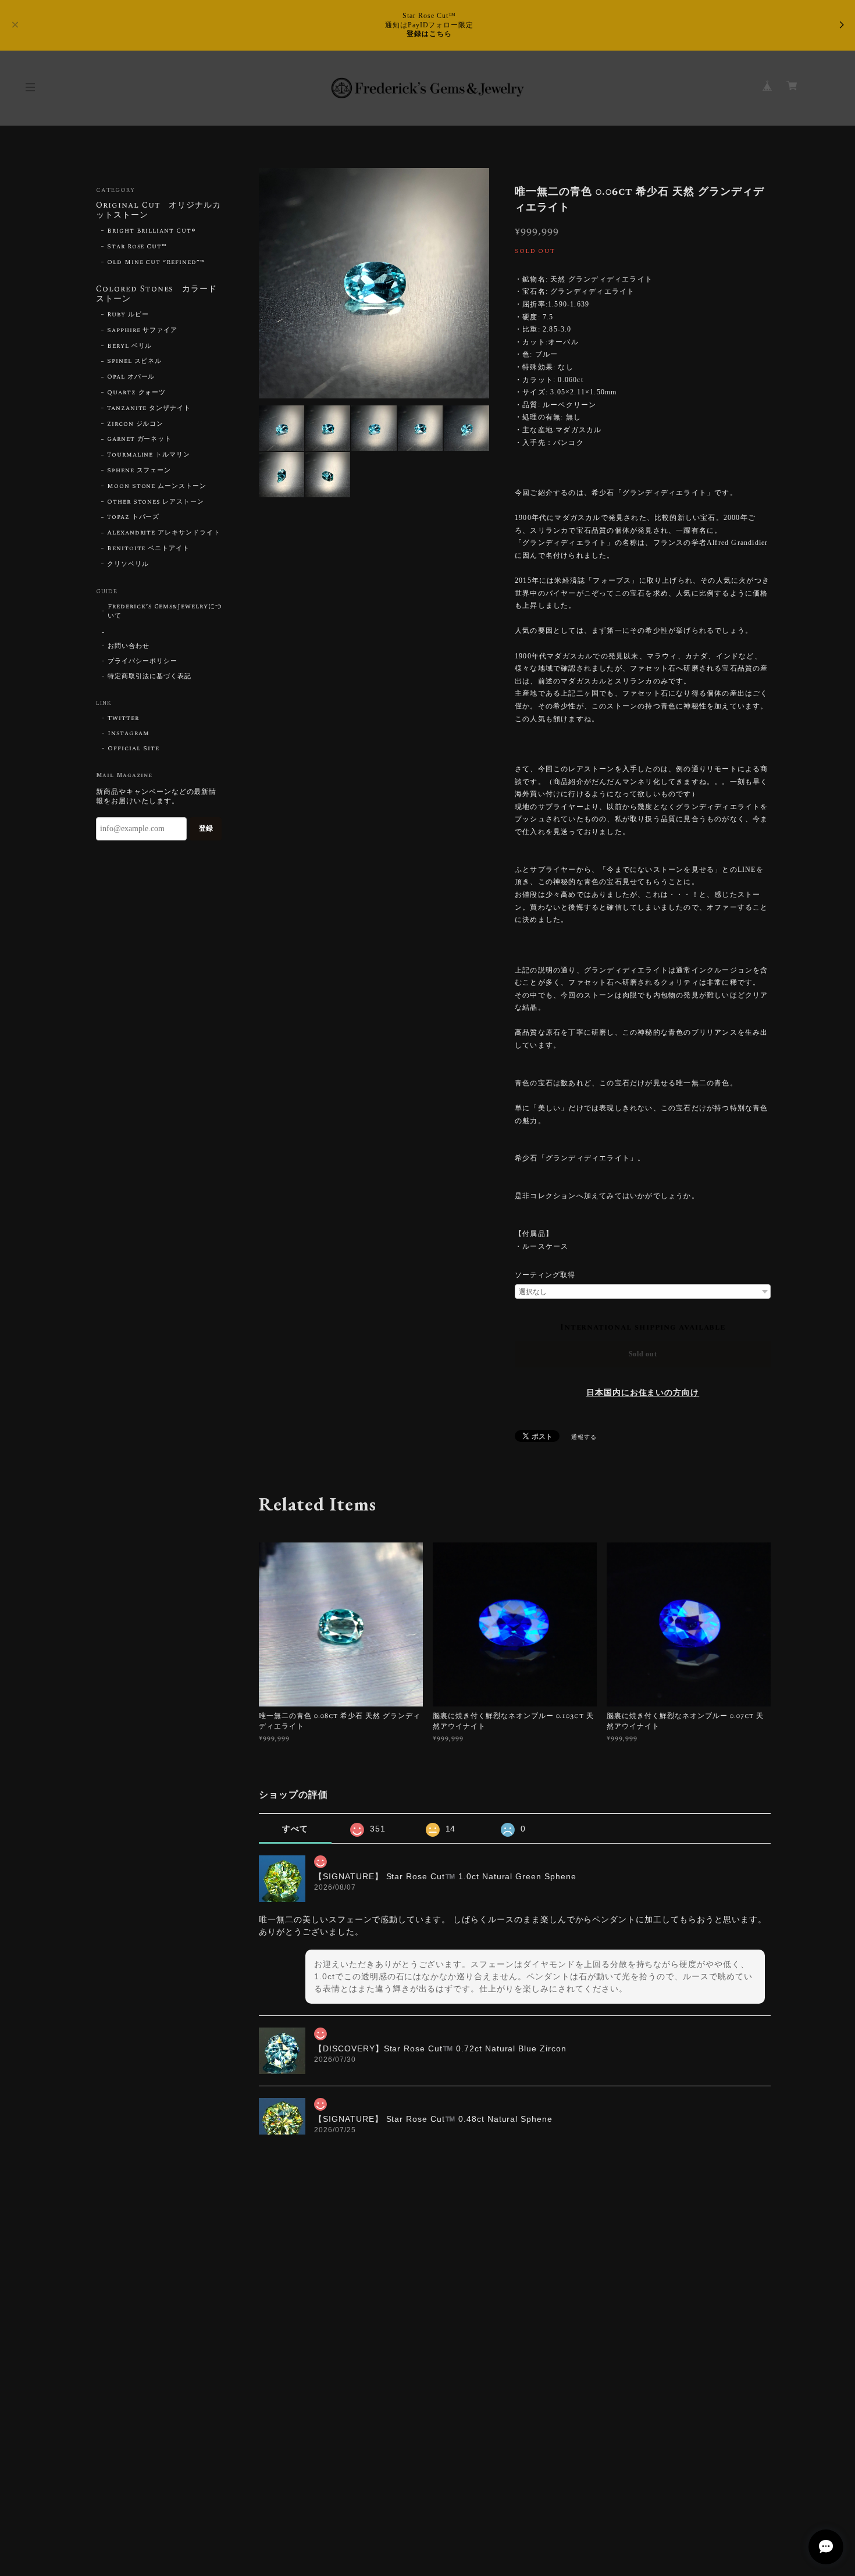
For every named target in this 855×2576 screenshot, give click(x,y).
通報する (584, 1437)
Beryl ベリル (130, 346)
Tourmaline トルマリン (149, 455)
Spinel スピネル (135, 361)
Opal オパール (131, 377)
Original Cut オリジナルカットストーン (158, 211)
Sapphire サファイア (142, 330)
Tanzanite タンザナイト (149, 408)
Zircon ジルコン (136, 424)
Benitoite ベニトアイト (148, 548)
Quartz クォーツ (137, 393)
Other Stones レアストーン (156, 502)
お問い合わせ (129, 646)
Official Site (133, 749)
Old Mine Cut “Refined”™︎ (156, 262)
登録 (206, 828)
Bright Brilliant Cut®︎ (152, 231)
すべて (295, 1829)
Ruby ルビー (128, 315)
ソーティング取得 (545, 1275)
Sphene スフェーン (139, 471)
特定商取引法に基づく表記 (149, 676)
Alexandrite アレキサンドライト (164, 533)
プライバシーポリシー (142, 661)
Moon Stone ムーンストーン (157, 486)
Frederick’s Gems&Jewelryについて (165, 611)
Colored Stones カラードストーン (156, 295)
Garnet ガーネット (140, 439)
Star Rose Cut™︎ (137, 247)
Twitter (123, 718)
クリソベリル (128, 564)
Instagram (129, 733)
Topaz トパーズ (133, 517)
